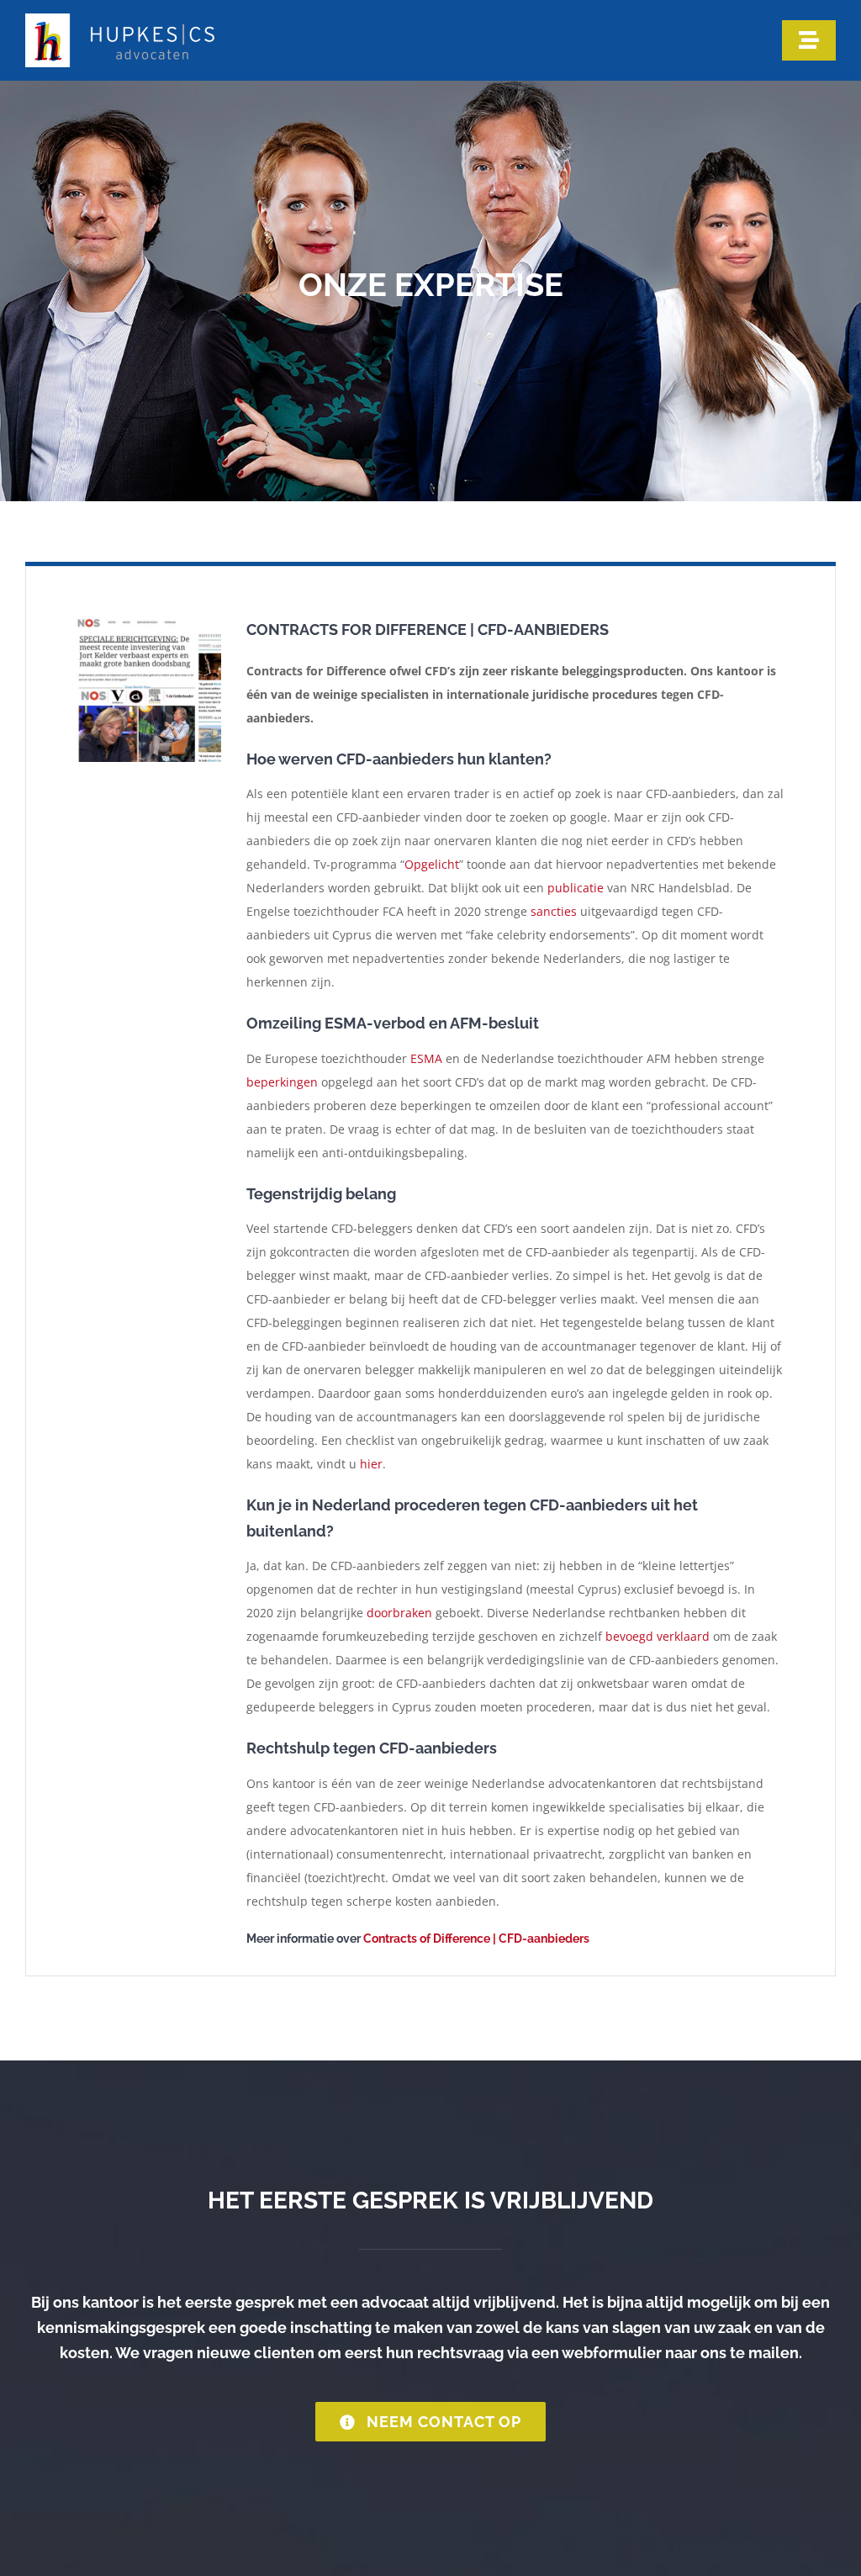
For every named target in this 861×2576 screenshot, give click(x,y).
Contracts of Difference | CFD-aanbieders (476, 1939)
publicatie (576, 888)
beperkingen (282, 1082)
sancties (554, 911)
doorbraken (399, 1613)
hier (371, 1464)
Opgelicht (432, 864)
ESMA (426, 1058)
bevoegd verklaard (658, 1636)
